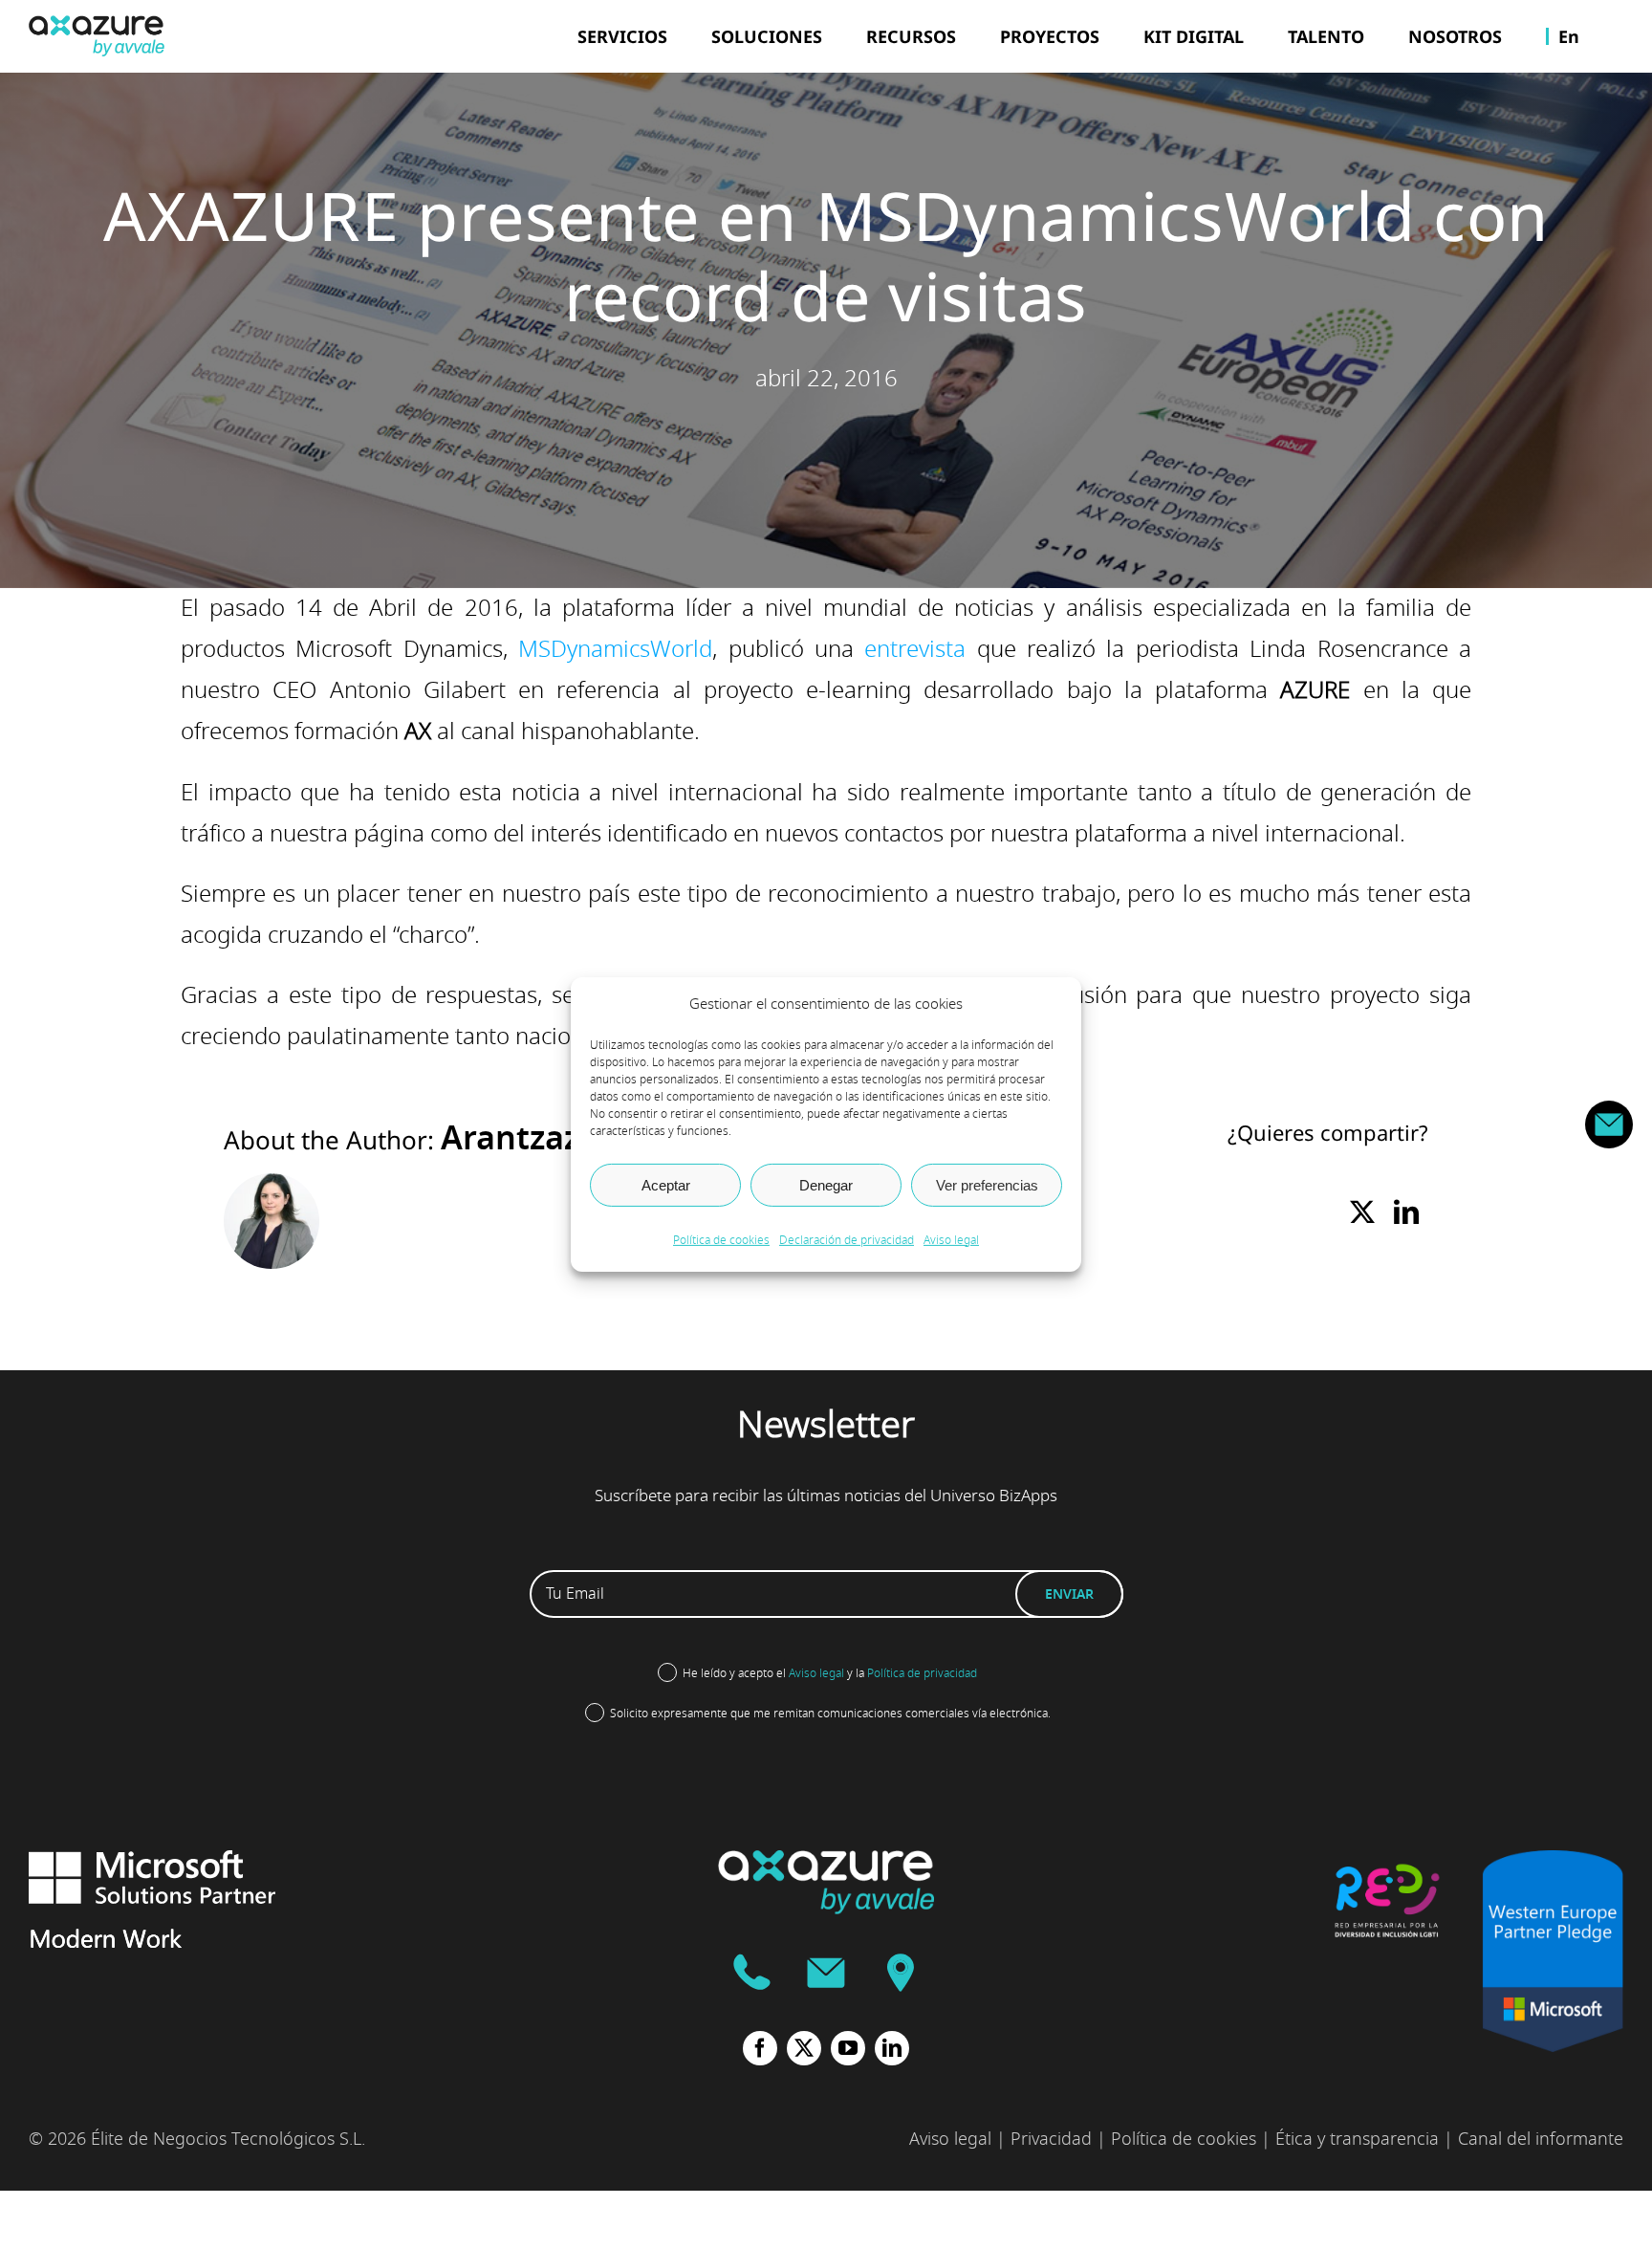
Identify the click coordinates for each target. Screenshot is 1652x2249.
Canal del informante (1541, 2139)
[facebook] (760, 2048)
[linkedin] (892, 2048)
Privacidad (1051, 2139)
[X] (1362, 1214)
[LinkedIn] (1406, 1214)
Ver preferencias (987, 1184)
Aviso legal (951, 1240)
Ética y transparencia (1357, 2139)
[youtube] (848, 2048)
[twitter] (804, 2048)
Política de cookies (721, 1240)
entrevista (915, 649)
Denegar (826, 1184)
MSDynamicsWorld (615, 649)
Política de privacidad (922, 1673)
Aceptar (666, 1184)
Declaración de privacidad (847, 1240)
